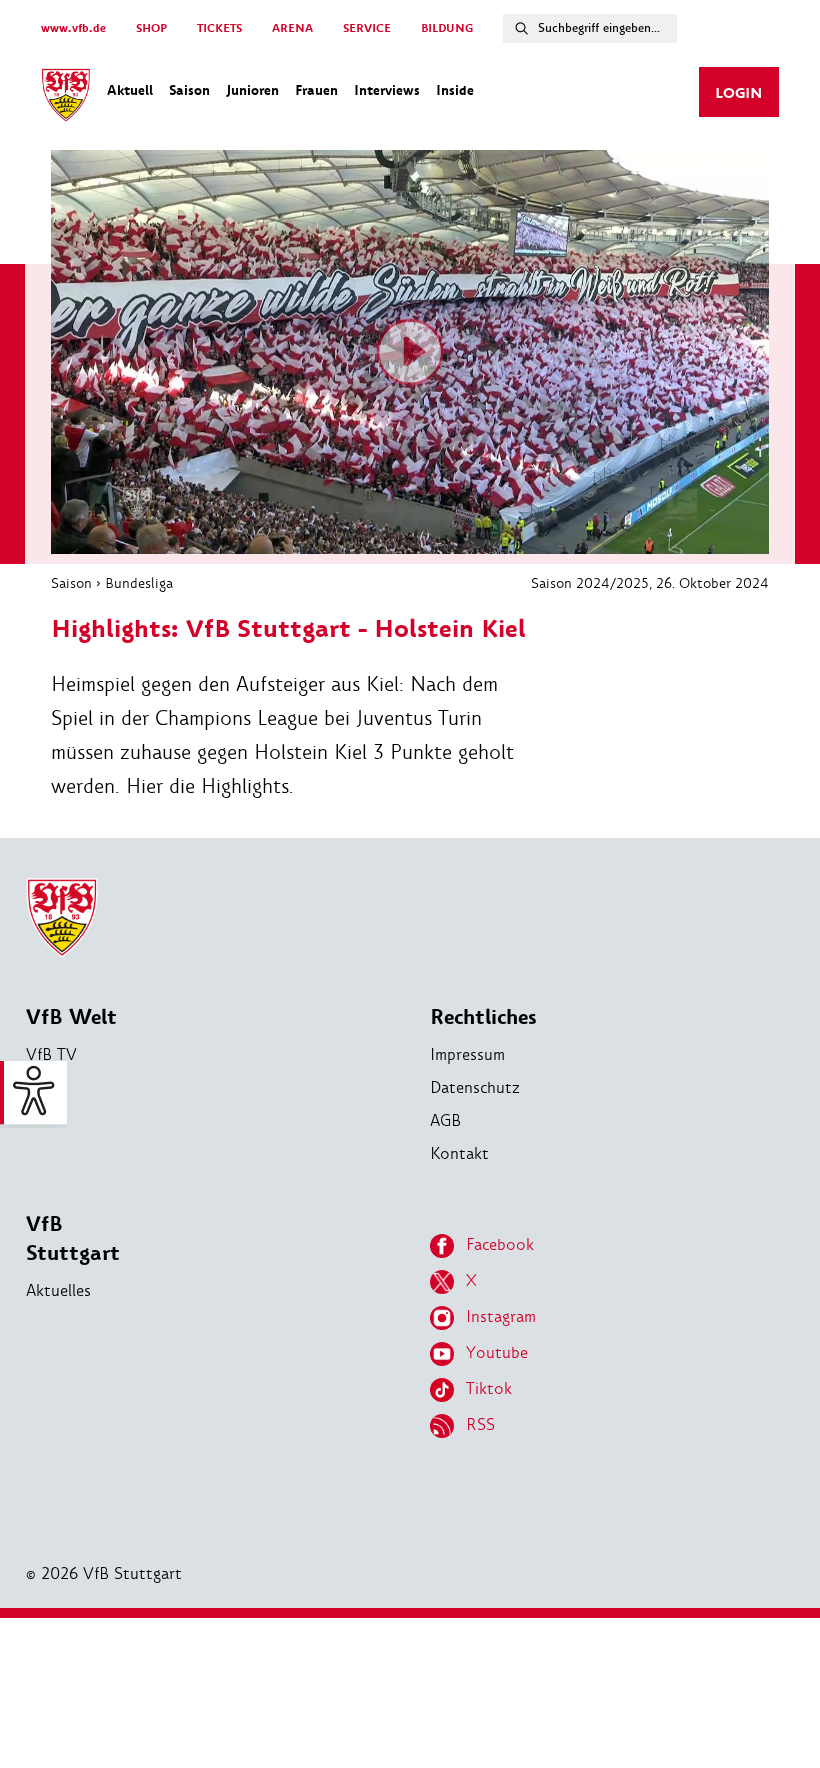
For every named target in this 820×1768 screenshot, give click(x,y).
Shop (44, 1087)
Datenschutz (475, 1087)
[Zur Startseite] (66, 98)
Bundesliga (139, 583)
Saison (71, 583)
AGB (445, 1120)
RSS (480, 1424)
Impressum (467, 1054)
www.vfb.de (73, 28)
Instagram (501, 1316)
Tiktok (489, 1388)
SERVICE (367, 28)
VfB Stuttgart (73, 1239)
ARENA (292, 28)
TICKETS (219, 28)
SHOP (151, 28)
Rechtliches (483, 1017)
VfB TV (51, 1054)
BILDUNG (447, 28)
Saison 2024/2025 (590, 583)
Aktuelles (58, 1290)
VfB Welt (71, 1017)
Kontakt (459, 1153)
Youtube (497, 1352)
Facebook (500, 1244)
